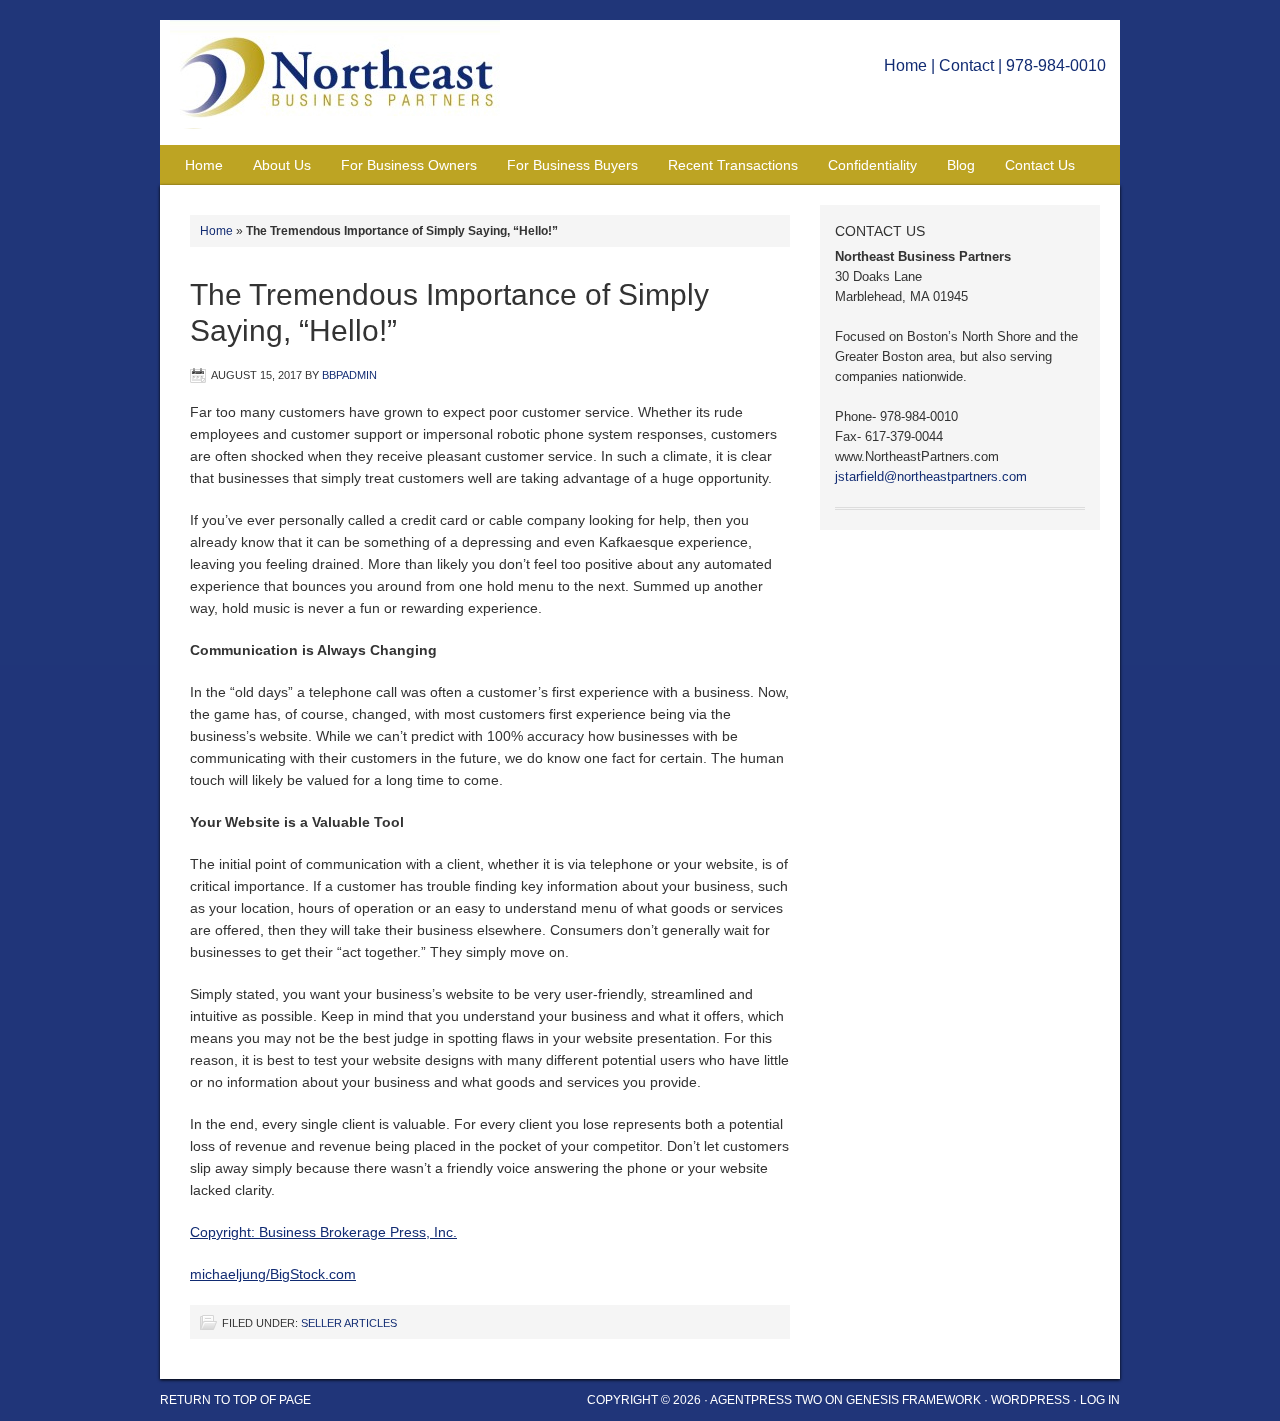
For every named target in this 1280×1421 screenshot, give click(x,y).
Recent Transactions (733, 165)
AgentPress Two (766, 1400)
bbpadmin (349, 375)
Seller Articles (349, 1323)
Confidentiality (872, 165)
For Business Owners (409, 165)
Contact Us (1040, 165)
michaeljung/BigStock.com (273, 1274)
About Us (282, 165)
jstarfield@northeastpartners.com (931, 476)
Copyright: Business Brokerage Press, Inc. (323, 1232)
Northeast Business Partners (345, 82)
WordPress (1030, 1400)
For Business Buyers (572, 165)
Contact (966, 65)
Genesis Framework (913, 1400)
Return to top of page (235, 1400)
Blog (961, 165)
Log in (1100, 1400)
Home (905, 65)
